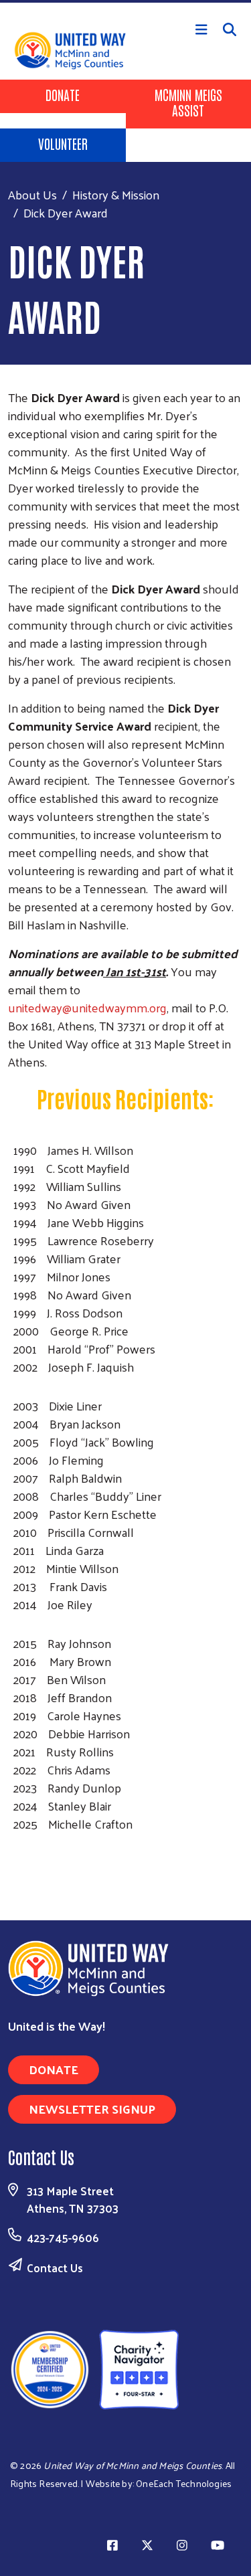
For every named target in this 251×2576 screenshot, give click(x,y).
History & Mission (116, 194)
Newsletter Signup (92, 2109)
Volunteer (63, 143)
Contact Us (55, 2268)
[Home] (125, 1)
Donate (63, 94)
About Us (32, 194)
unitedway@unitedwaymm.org (87, 1007)
